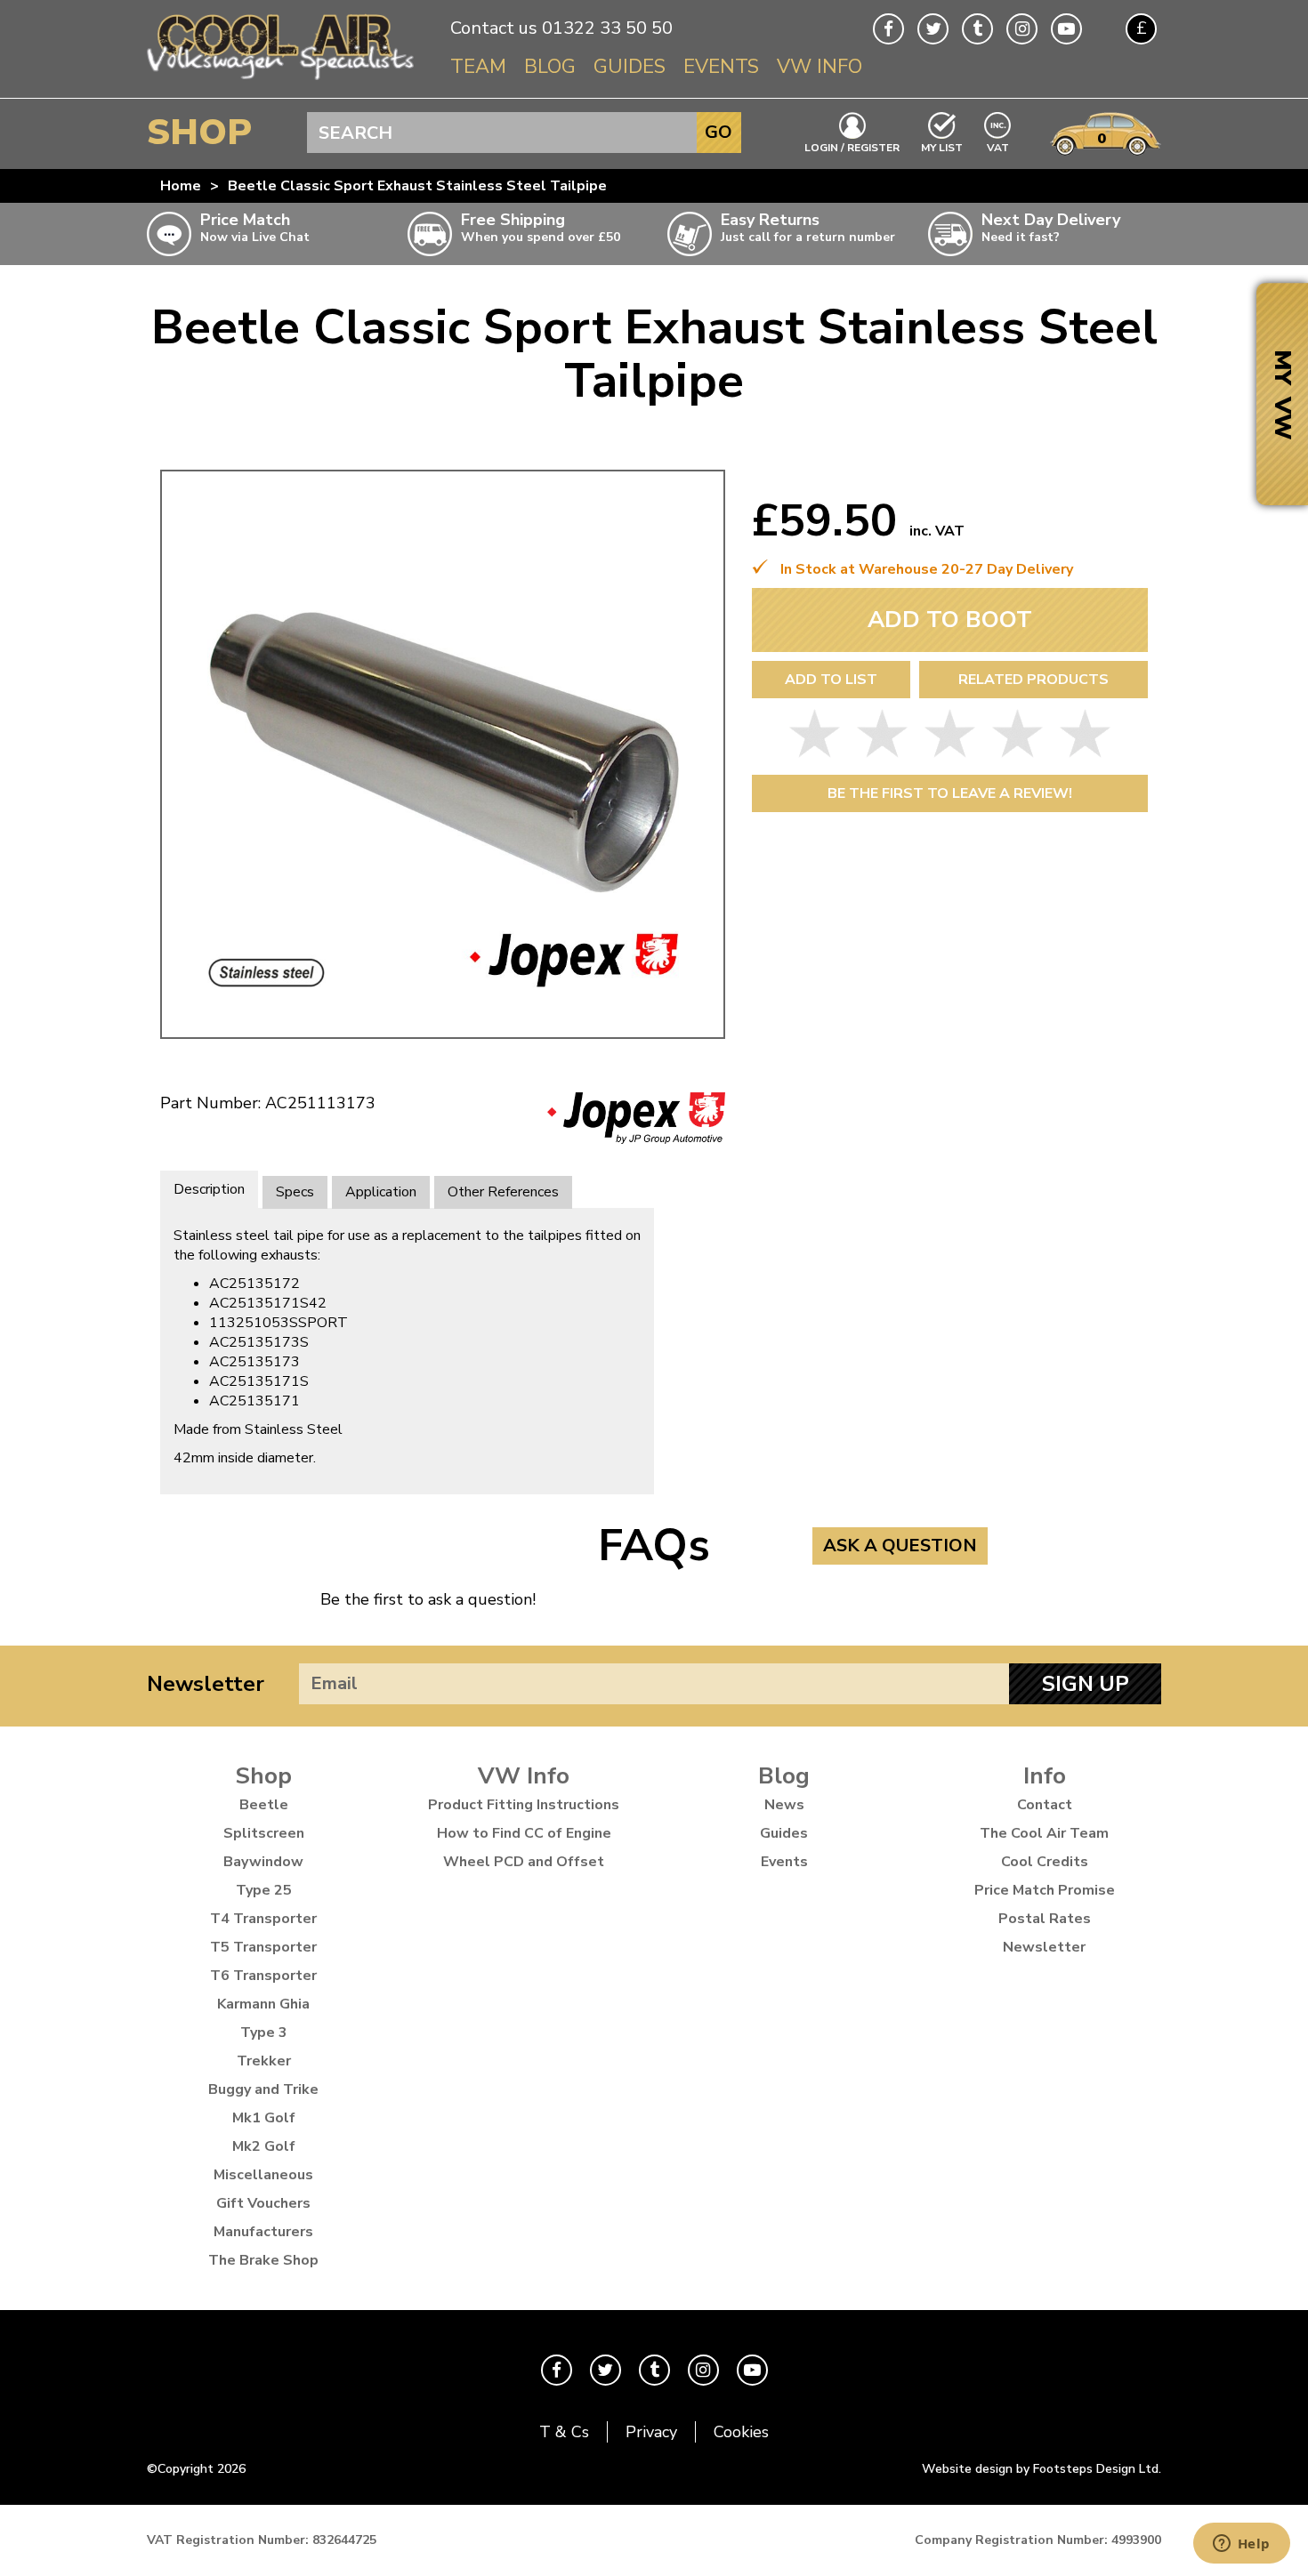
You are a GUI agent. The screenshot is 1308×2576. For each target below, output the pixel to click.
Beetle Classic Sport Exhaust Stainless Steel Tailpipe (417, 186)
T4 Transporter (263, 1919)
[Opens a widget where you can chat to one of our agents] (1241, 2545)
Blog (550, 67)
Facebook (888, 29)
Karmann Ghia (263, 2004)
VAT (998, 146)
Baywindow (263, 1862)
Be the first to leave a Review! (950, 793)
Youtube (1066, 29)
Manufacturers (263, 2232)
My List (942, 147)
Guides (630, 67)
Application (381, 1192)
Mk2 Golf (264, 2146)
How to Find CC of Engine (524, 1833)
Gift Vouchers (263, 2203)
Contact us (494, 28)
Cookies (741, 2432)
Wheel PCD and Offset (524, 1862)
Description (209, 1189)
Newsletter (206, 1684)
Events (721, 67)
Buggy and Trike (263, 2089)
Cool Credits (1045, 1862)
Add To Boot (950, 620)
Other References (503, 1192)
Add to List (831, 680)
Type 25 (264, 1890)
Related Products (1033, 680)
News (784, 1805)
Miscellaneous (263, 2175)
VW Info (820, 67)
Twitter (933, 29)
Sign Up (1086, 1684)
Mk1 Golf (264, 2118)
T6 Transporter (263, 1976)
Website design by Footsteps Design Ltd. (1042, 2469)
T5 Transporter (263, 1947)
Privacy (651, 2432)
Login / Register (852, 147)
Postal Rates (1045, 1919)
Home (181, 186)
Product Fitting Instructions (524, 1805)
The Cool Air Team (1044, 1833)
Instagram (1022, 29)
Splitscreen (264, 1833)
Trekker (264, 2061)
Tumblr (977, 29)
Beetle (264, 1805)
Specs (295, 1192)
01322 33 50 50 (607, 28)
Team (478, 67)
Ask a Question (900, 1546)
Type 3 (264, 2033)
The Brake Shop (263, 2260)
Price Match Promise (1045, 1890)
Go (719, 132)
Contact (1045, 1805)
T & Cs (564, 2432)
